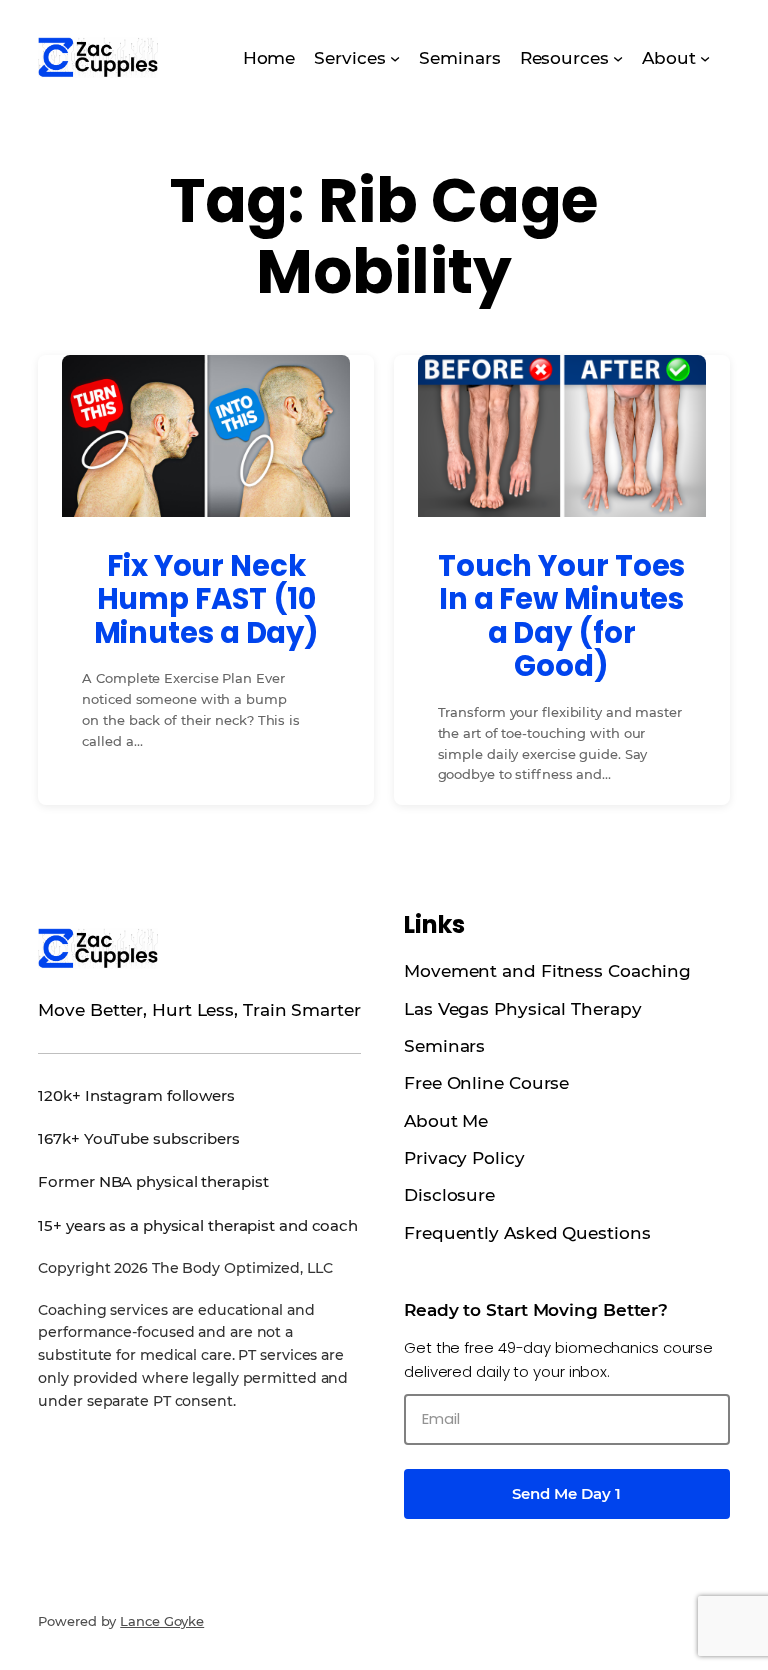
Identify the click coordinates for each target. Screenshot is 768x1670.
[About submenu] (705, 57)
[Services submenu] (395, 57)
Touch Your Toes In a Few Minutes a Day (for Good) (562, 616)
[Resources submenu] (618, 57)
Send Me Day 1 (566, 1493)
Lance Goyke (162, 1621)
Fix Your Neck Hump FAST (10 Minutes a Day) (207, 599)
